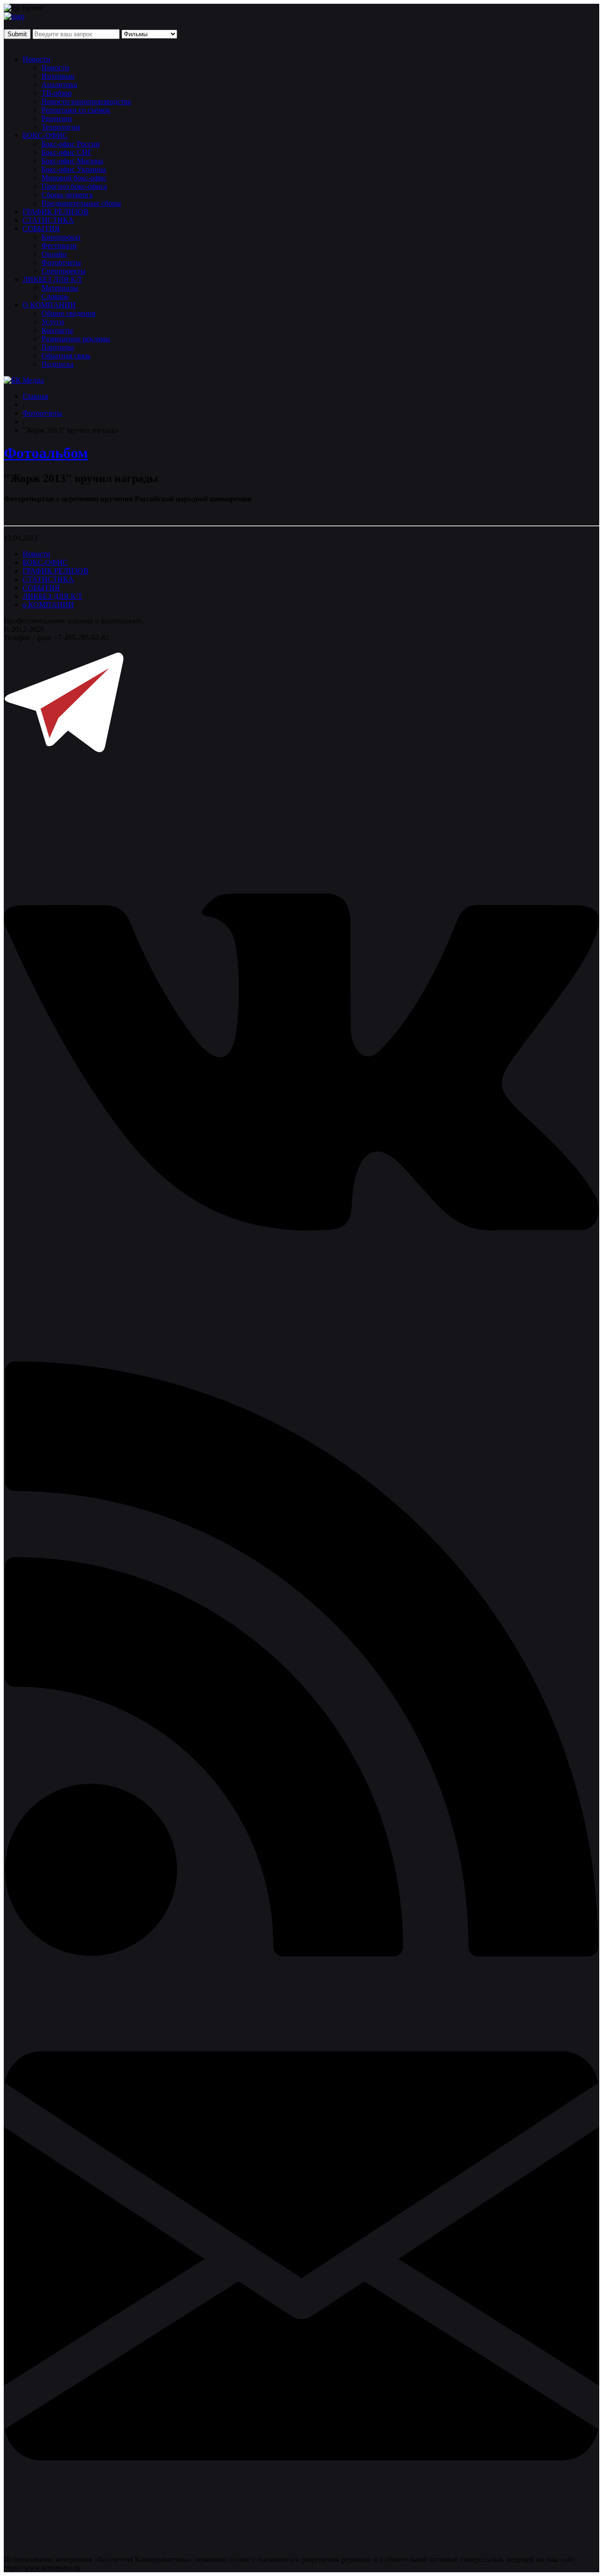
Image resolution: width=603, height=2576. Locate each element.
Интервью (58, 76)
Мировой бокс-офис (74, 178)
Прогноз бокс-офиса (74, 186)
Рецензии (57, 118)
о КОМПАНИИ (48, 605)
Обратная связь (66, 356)
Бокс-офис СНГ (67, 152)
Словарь (55, 296)
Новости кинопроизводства (86, 101)
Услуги (53, 322)
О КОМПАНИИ (49, 305)
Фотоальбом (46, 453)
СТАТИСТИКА (48, 220)
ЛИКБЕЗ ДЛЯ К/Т (53, 279)
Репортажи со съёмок (76, 110)
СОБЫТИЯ (41, 229)
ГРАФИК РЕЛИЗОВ (56, 212)
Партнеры (58, 347)
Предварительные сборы (81, 203)
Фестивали (59, 246)
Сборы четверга (67, 195)
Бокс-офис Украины (74, 169)
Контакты (57, 330)
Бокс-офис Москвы (72, 161)
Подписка (57, 364)
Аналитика (59, 85)
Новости (37, 59)
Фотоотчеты (61, 262)
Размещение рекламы (76, 339)
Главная (35, 396)
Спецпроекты (64, 271)
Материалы (60, 288)
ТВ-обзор (57, 93)
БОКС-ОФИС (45, 135)
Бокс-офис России (71, 144)
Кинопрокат (61, 237)
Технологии (61, 127)
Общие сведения (68, 313)
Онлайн (54, 254)
